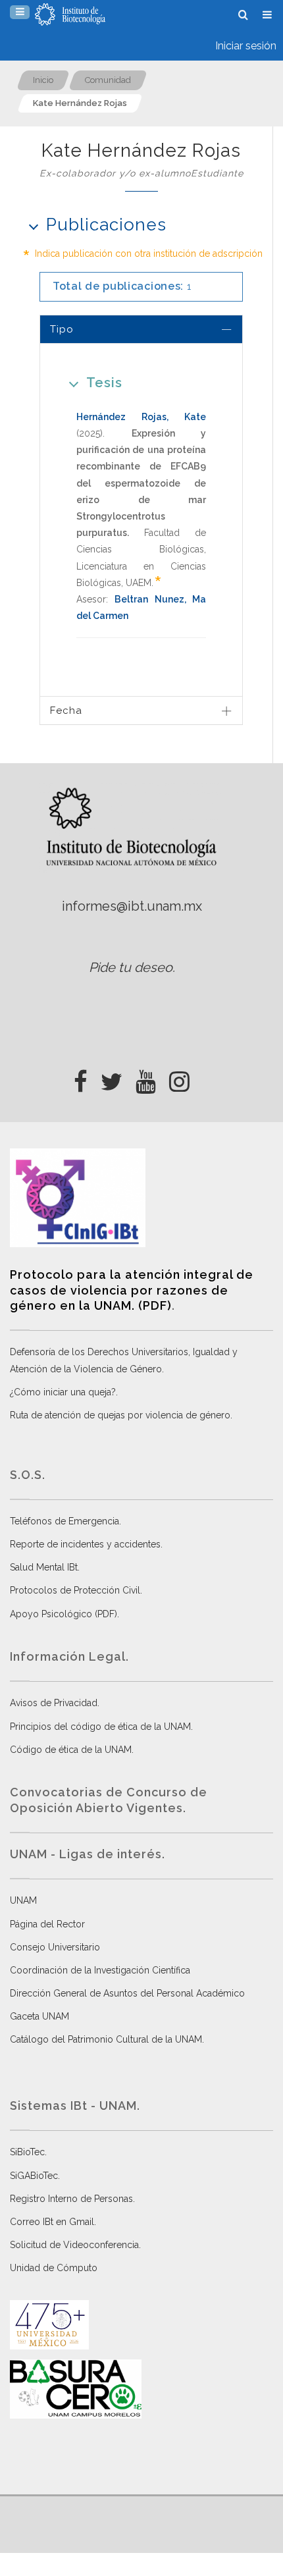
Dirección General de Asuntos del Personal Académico (127, 1993)
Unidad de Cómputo (54, 2268)
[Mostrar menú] (20, 12)
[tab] (141, 329)
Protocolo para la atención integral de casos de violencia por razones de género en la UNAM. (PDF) (132, 1290)
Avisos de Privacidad (54, 1703)
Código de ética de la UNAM (71, 1750)
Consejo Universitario (55, 1947)
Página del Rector (47, 1924)
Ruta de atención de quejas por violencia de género (120, 1415)
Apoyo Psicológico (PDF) (64, 1614)
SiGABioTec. (35, 2176)
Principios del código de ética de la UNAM (100, 1727)
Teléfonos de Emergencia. (65, 1521)
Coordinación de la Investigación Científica (100, 1970)
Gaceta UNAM (39, 2016)
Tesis (104, 383)
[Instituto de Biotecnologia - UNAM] (70, 14)
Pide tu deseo (131, 967)
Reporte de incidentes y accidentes (85, 1544)
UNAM (23, 1900)
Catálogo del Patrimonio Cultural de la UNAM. (107, 2039)
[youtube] (146, 1078)
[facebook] (81, 1078)
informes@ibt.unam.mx (132, 906)
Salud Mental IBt (44, 1567)
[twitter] (112, 1078)
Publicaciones (106, 225)
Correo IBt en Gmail (52, 2222)
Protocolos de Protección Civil (75, 1590)
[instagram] (179, 1078)
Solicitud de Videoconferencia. (75, 2245)
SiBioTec (27, 2152)
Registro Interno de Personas (71, 2199)
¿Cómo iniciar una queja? (63, 1392)
